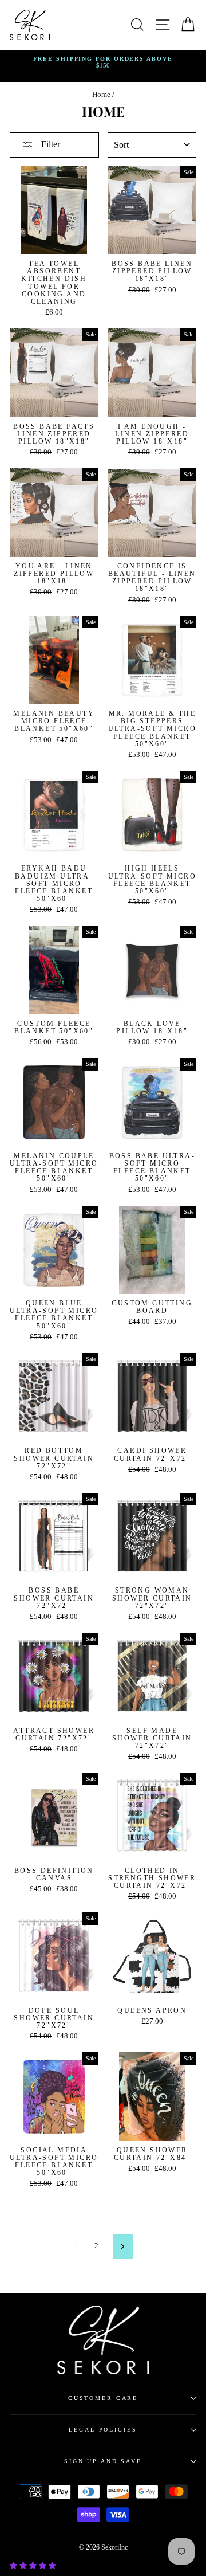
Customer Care (103, 2398)
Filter (49, 144)
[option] (103, 63)
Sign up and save (103, 2461)
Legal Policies (103, 2430)
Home (101, 95)
